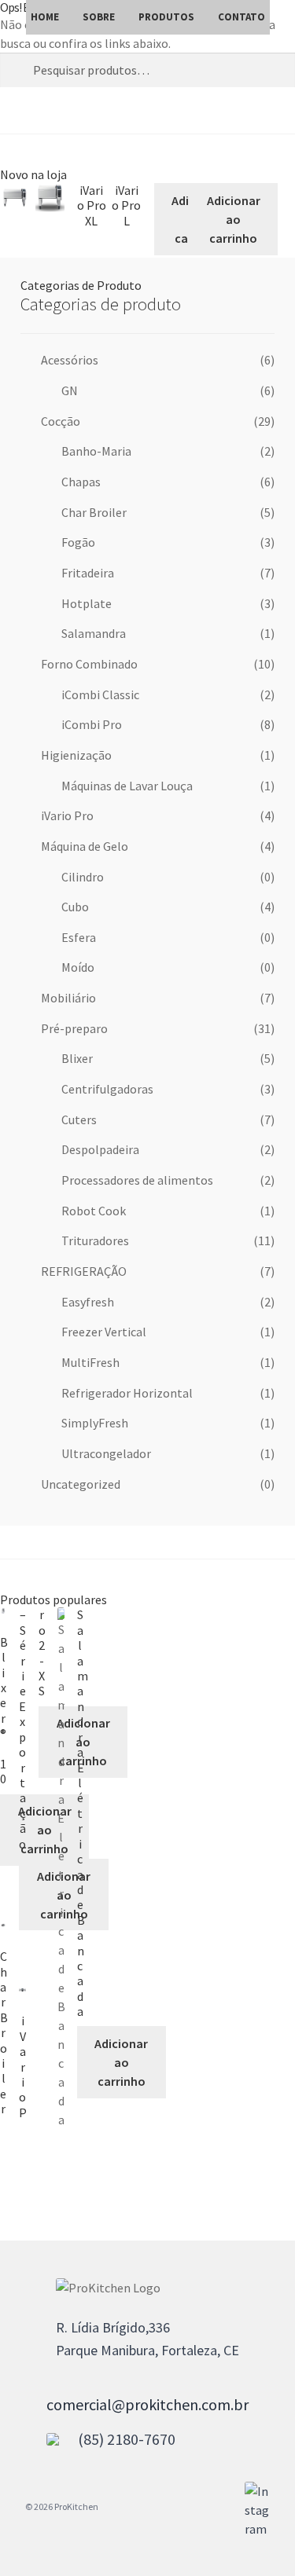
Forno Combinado (89, 664)
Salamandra (94, 633)
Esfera (79, 937)
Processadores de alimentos (137, 1180)
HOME (45, 17)
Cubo (75, 907)
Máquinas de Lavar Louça (127, 786)
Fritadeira (88, 573)
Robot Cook (94, 1211)
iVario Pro (67, 815)
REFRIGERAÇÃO (84, 1271)
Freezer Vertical (104, 1332)
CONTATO (242, 17)
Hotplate (87, 603)
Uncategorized (81, 1484)
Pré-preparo (74, 1028)
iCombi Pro (92, 724)
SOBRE (99, 17)
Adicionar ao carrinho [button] (234, 219)
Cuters (79, 1119)
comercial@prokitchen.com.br (147, 2404)
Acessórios (70, 360)
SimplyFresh (95, 1423)
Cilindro (83, 877)
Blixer (77, 1058)
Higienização (76, 755)
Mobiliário (68, 998)
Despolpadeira (100, 1149)
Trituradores (95, 1240)
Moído (78, 967)
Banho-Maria (96, 451)
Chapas (81, 482)
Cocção (61, 421)
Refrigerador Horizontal (127, 1393)
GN (70, 390)
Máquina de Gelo (85, 846)
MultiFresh (90, 1362)
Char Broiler (94, 512)
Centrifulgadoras (107, 1089)
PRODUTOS (166, 17)
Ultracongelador (106, 1453)
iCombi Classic (100, 694)
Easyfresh (88, 1302)
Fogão (78, 542)
